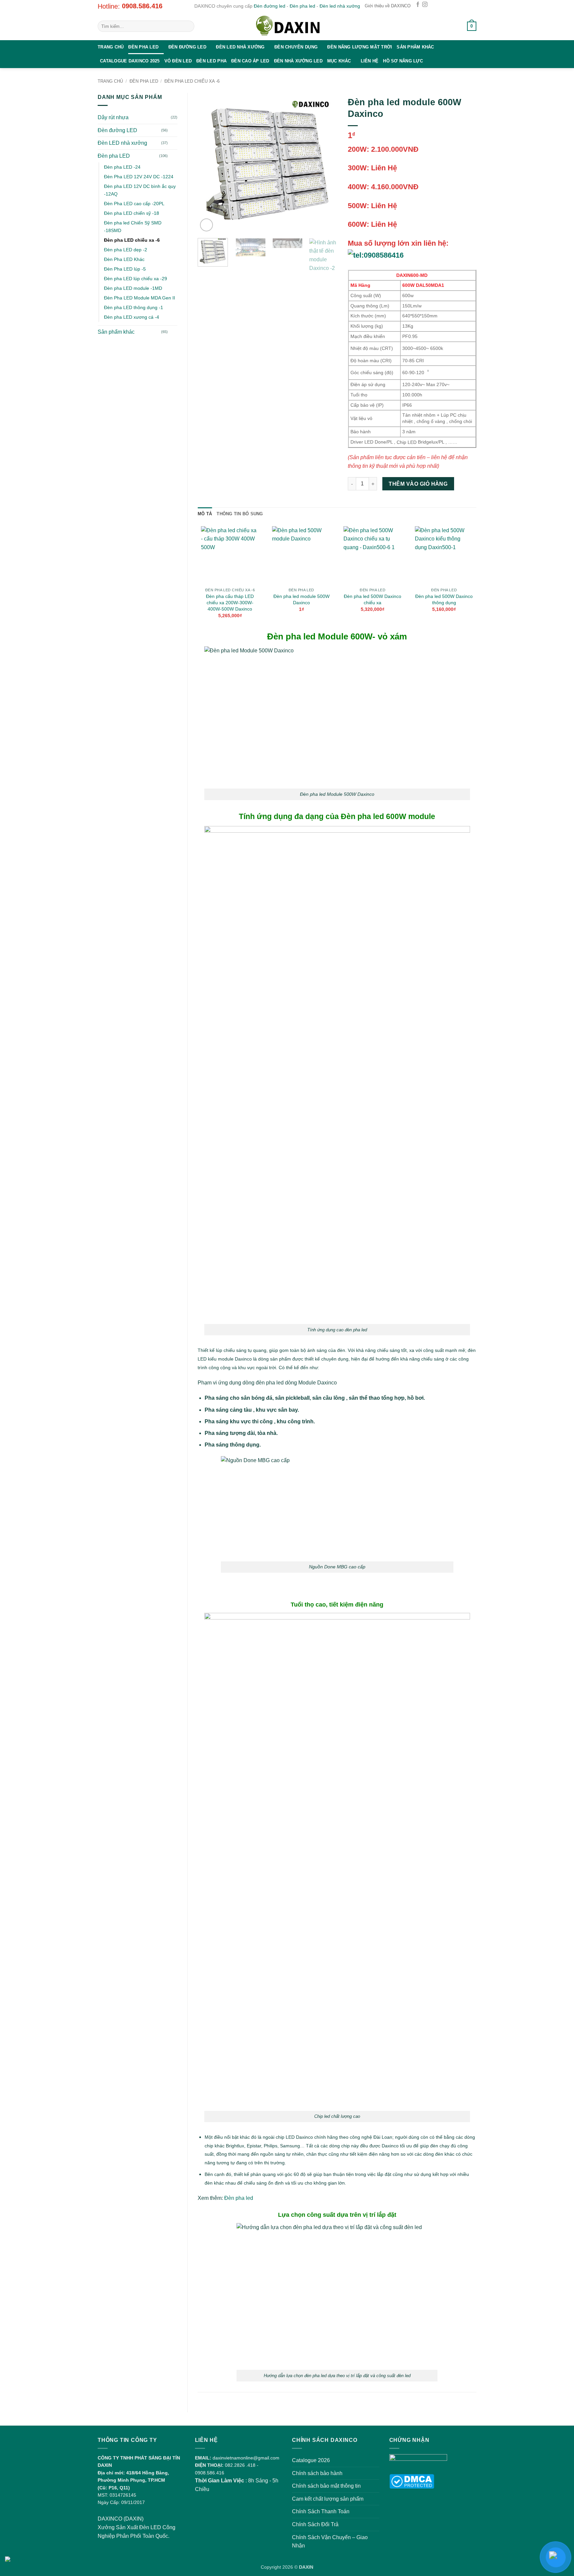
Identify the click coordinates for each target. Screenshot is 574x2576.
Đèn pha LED (143, 47)
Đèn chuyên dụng (296, 47)
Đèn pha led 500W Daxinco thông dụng (444, 599)
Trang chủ (111, 47)
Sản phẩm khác (415, 47)
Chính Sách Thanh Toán (321, 2511)
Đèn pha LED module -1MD (133, 288)
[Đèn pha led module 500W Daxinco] (301, 555)
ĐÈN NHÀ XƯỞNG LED (298, 61)
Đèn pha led (302, 6)
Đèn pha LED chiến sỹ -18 (132, 213)
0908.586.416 (142, 6)
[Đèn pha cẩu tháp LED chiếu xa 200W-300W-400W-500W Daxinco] (230, 555)
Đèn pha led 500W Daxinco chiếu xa (373, 599)
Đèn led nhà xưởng (340, 6)
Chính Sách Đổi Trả (315, 2524)
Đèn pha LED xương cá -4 (132, 317)
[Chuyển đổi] (173, 130)
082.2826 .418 (240, 2465)
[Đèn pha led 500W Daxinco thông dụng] (444, 555)
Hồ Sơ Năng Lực (403, 61)
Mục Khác (339, 61)
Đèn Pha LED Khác (124, 259)
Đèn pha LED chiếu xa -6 (192, 81)
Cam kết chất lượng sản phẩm (328, 2499)
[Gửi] (188, 26)
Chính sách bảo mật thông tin (326, 2486)
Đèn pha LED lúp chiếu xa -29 (136, 279)
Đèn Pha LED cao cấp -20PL (134, 204)
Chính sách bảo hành (317, 2473)
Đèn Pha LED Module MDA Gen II (140, 298)
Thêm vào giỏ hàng (418, 484)
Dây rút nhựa (113, 117)
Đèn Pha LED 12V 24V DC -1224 (139, 177)
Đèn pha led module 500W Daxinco (301, 599)
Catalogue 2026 (311, 2460)
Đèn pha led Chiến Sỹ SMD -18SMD (133, 227)
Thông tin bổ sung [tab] (240, 514)
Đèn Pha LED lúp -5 (125, 269)
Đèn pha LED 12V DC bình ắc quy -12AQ (140, 190)
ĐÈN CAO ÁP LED (250, 61)
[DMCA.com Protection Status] (412, 2481)
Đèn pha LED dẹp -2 (126, 250)
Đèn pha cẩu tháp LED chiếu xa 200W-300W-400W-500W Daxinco (230, 602)
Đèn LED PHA (211, 61)
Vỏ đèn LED (178, 61)
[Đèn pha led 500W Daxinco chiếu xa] (373, 555)
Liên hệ (370, 61)
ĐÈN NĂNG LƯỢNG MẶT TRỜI (360, 47)
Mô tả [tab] (205, 514)
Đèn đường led (270, 6)
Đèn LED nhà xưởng (240, 47)
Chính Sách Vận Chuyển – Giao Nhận (330, 2542)
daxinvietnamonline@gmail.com (246, 2458)
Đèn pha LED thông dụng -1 (134, 307)
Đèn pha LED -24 (122, 167)
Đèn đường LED (187, 47)
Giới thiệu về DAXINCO (388, 6)
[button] (454, 26)
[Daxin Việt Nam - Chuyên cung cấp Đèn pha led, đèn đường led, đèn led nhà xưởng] (287, 26)
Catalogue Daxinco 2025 (130, 61)
